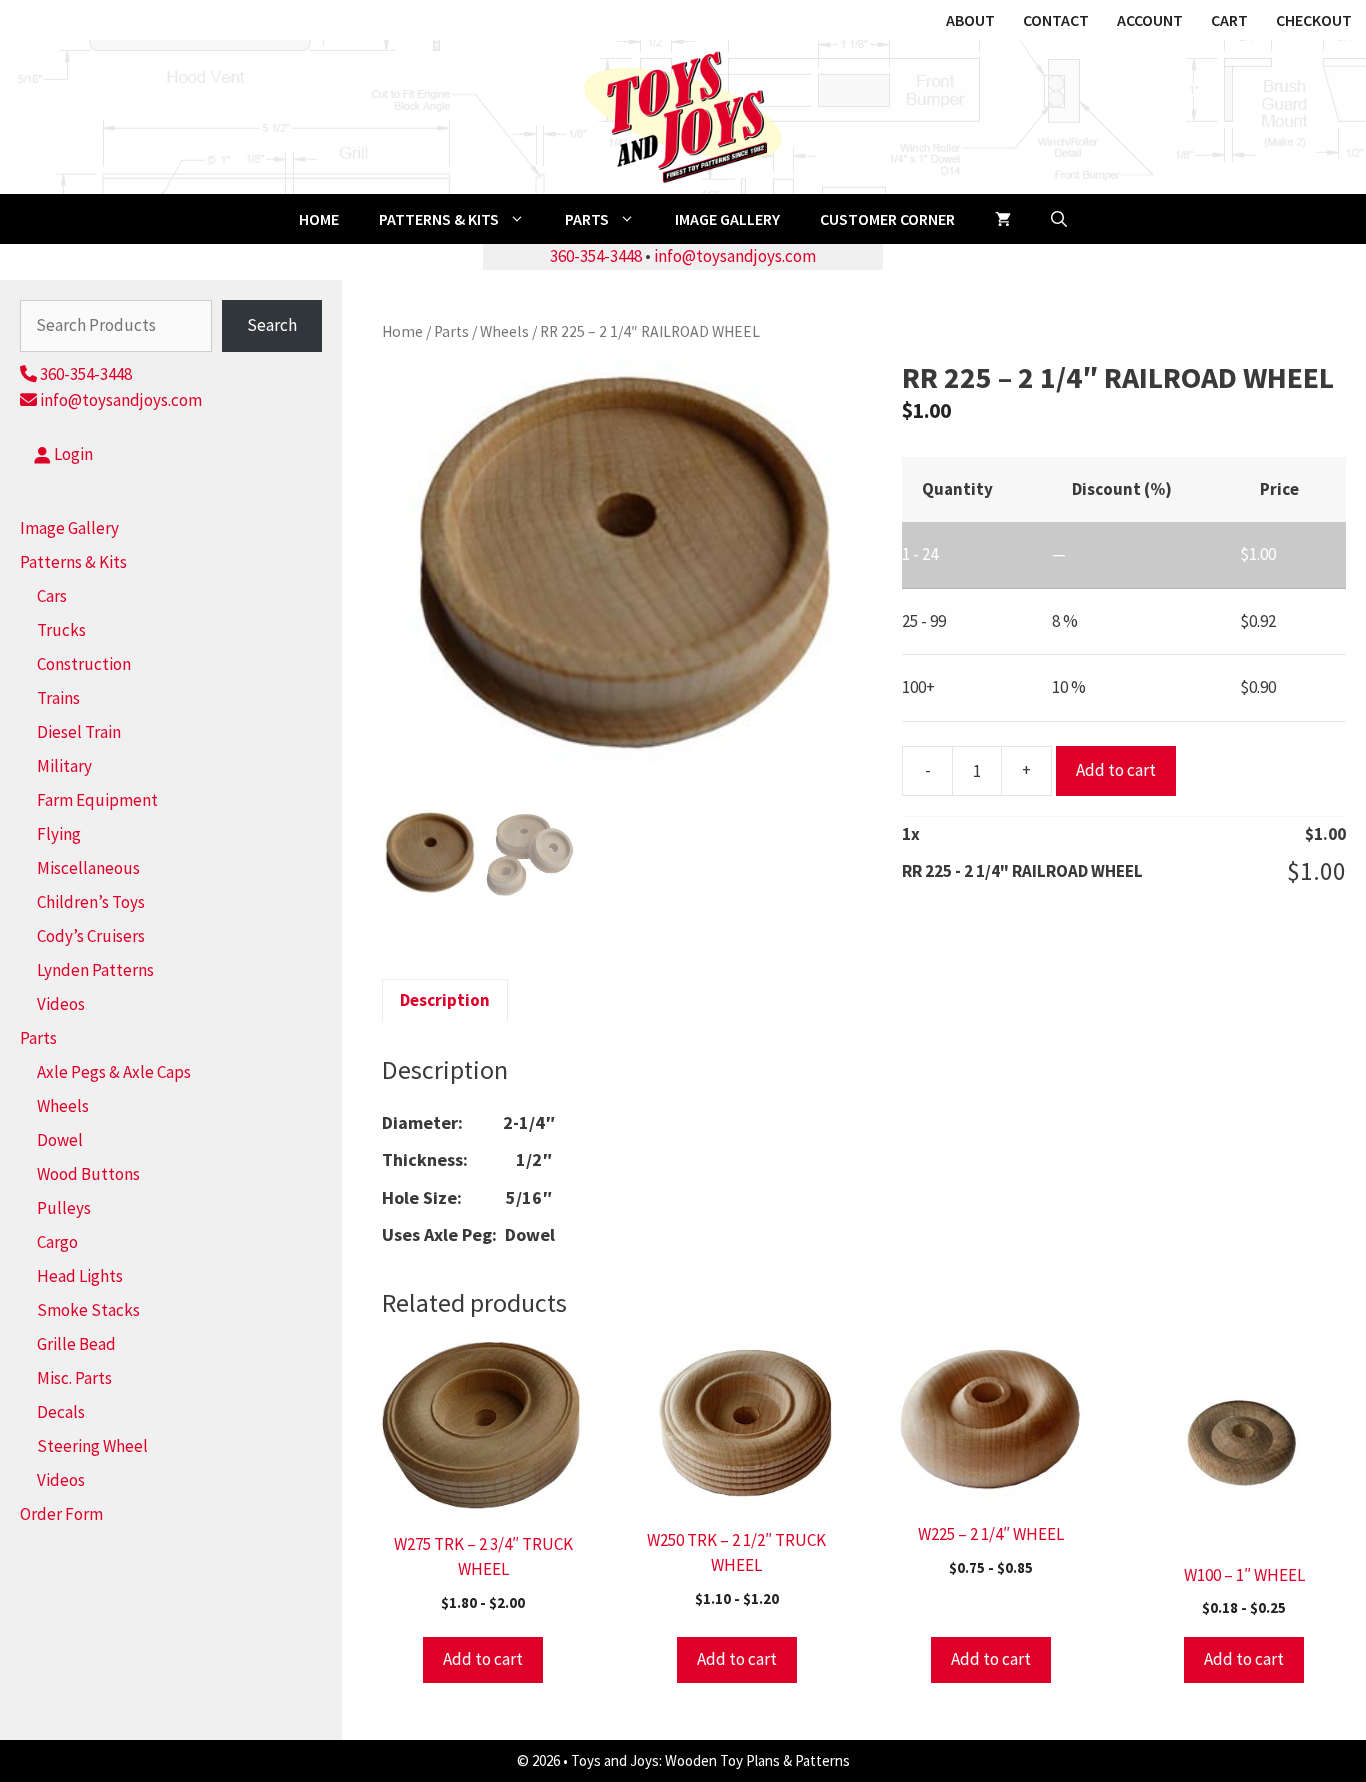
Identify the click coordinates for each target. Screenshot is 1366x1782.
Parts (587, 219)
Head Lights (80, 1276)
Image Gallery (727, 219)
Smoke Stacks (88, 1310)
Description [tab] (445, 1000)
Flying (59, 834)
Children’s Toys (91, 902)
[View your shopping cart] (1003, 219)
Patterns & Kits (439, 219)
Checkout (1314, 20)
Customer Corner (887, 219)
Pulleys (64, 1208)
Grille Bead (76, 1344)
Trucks (61, 630)
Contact (1056, 20)
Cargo (57, 1242)
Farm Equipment (97, 800)
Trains (58, 698)
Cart (1229, 20)
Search (272, 325)
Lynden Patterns (95, 970)
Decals (61, 1412)
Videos (61, 1004)
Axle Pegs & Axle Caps (114, 1072)
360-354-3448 (596, 256)
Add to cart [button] (483, 1659)
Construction (84, 664)
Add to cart (1116, 770)
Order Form (61, 1514)
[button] (1059, 219)
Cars (52, 596)
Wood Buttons (88, 1174)
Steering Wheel (92, 1446)
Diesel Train (79, 732)
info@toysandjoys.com (735, 256)
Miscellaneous (88, 868)
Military (64, 766)
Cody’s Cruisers (91, 936)
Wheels (504, 331)
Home (319, 219)
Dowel (60, 1140)
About (970, 20)
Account (1150, 20)
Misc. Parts (74, 1378)
